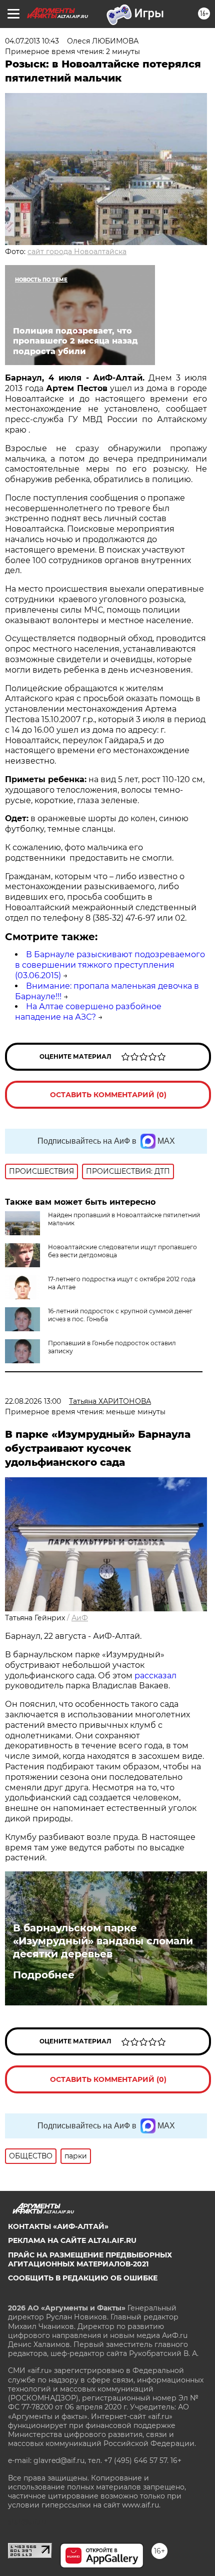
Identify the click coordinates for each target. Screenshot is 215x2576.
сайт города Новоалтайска (77, 252)
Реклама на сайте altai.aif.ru (72, 2240)
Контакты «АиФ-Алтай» (58, 2226)
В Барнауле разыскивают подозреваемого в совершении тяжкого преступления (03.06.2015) (110, 965)
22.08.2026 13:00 (33, 1401)
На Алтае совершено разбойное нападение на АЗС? (88, 1012)
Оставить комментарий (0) (108, 1095)
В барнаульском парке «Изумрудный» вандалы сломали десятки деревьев (103, 1941)
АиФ (80, 1618)
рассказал (155, 1676)
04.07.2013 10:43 (32, 41)
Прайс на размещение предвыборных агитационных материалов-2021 (90, 2259)
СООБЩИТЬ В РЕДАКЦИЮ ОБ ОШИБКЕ (83, 2278)
